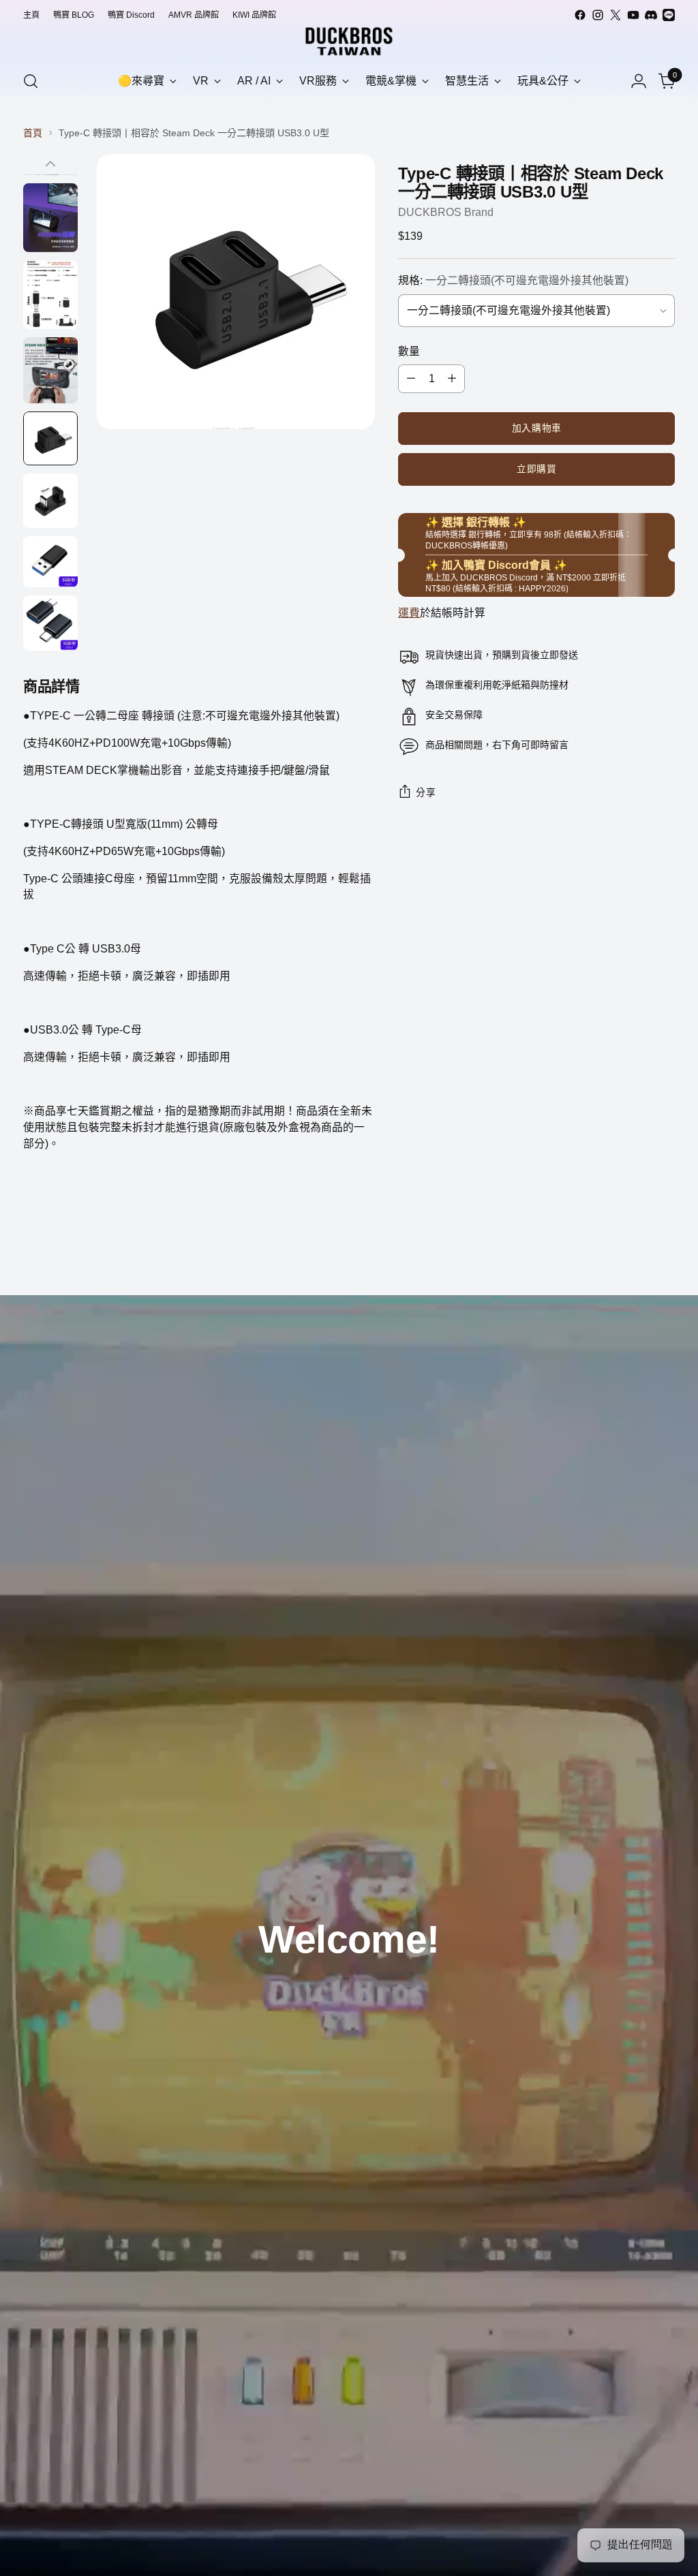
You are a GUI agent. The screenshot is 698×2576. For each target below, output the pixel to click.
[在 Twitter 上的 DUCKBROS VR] (616, 15)
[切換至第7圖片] (50, 370)
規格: (513, 280)
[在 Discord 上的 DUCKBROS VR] (651, 15)
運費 (409, 613)
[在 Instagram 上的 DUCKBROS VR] (598, 15)
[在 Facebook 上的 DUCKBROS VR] (580, 15)
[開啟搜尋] (31, 81)
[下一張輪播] (663, 1248)
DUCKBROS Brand (446, 212)
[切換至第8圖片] (50, 438)
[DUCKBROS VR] (349, 41)
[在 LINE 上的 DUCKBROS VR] (669, 15)
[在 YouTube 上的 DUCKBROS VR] (633, 15)
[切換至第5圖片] (50, 218)
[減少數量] (411, 379)
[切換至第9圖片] (50, 501)
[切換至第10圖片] (50, 562)
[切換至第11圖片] (50, 623)
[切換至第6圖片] (50, 295)
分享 (426, 793)
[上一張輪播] (632, 1249)
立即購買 (537, 469)
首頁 (33, 133)
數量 (409, 351)
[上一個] (50, 164)
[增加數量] (452, 379)
